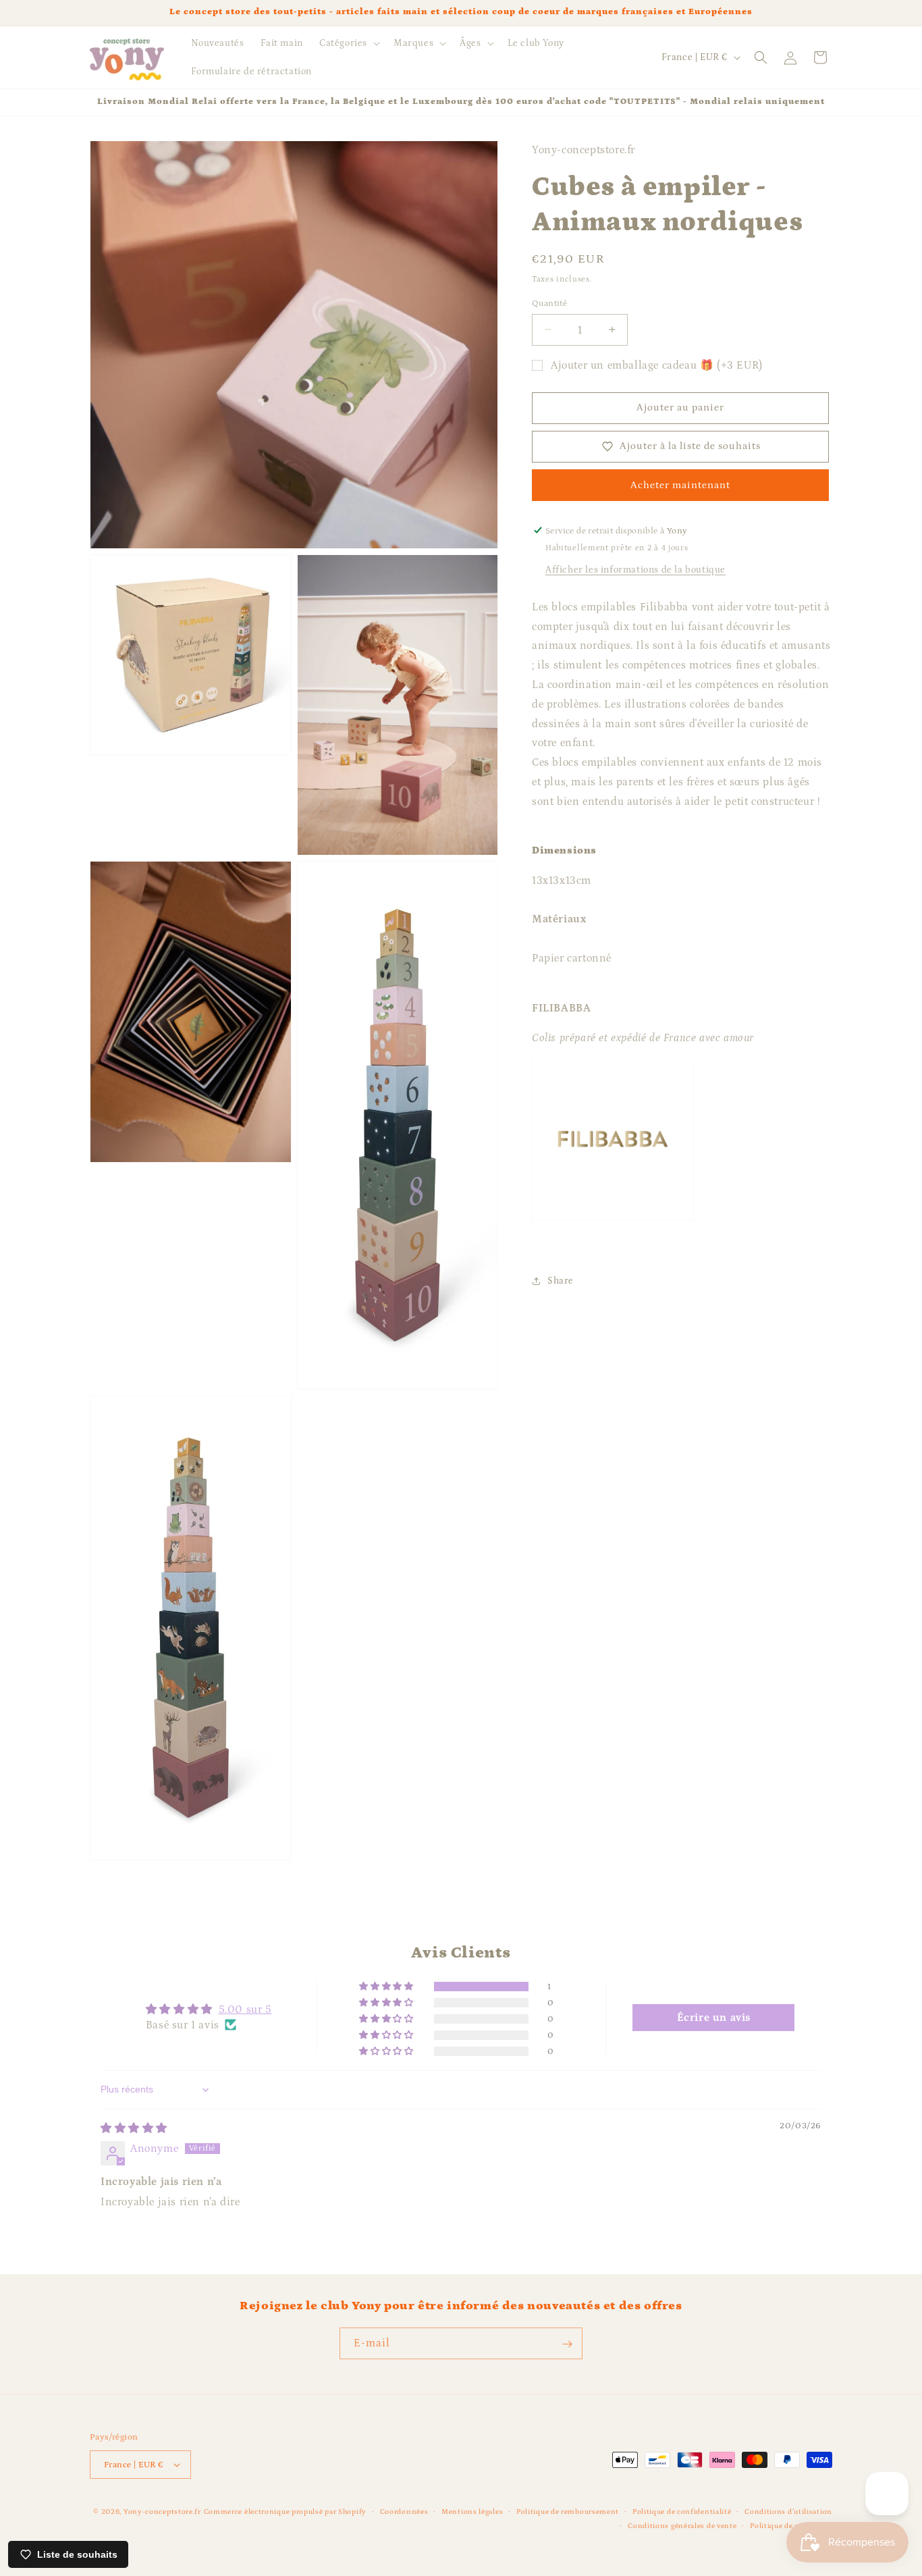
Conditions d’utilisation (788, 2512)
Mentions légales (472, 2512)
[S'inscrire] (567, 2344)
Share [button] (561, 1280)
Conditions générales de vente (682, 2525)
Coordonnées (404, 2512)
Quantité (549, 303)
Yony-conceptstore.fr (162, 2512)
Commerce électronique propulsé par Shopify (285, 2512)
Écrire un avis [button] (714, 2017)
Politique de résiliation (791, 2525)
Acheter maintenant (680, 484)
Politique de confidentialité (682, 2512)
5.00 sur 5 (245, 2009)
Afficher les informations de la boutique (635, 569)
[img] (134, 2128)
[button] (348, 43)
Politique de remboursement (568, 2512)
